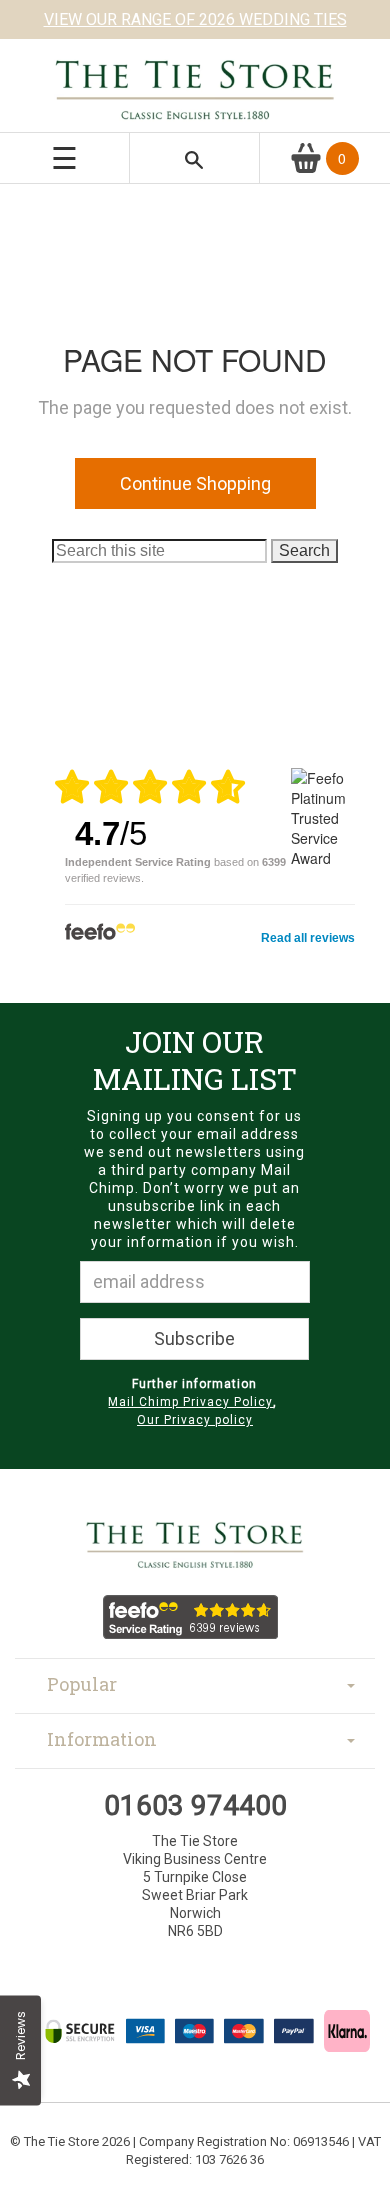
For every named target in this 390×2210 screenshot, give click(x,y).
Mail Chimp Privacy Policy (190, 1402)
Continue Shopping (195, 483)
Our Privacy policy (195, 1420)
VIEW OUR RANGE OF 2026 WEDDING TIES (195, 19)
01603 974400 (195, 1805)
